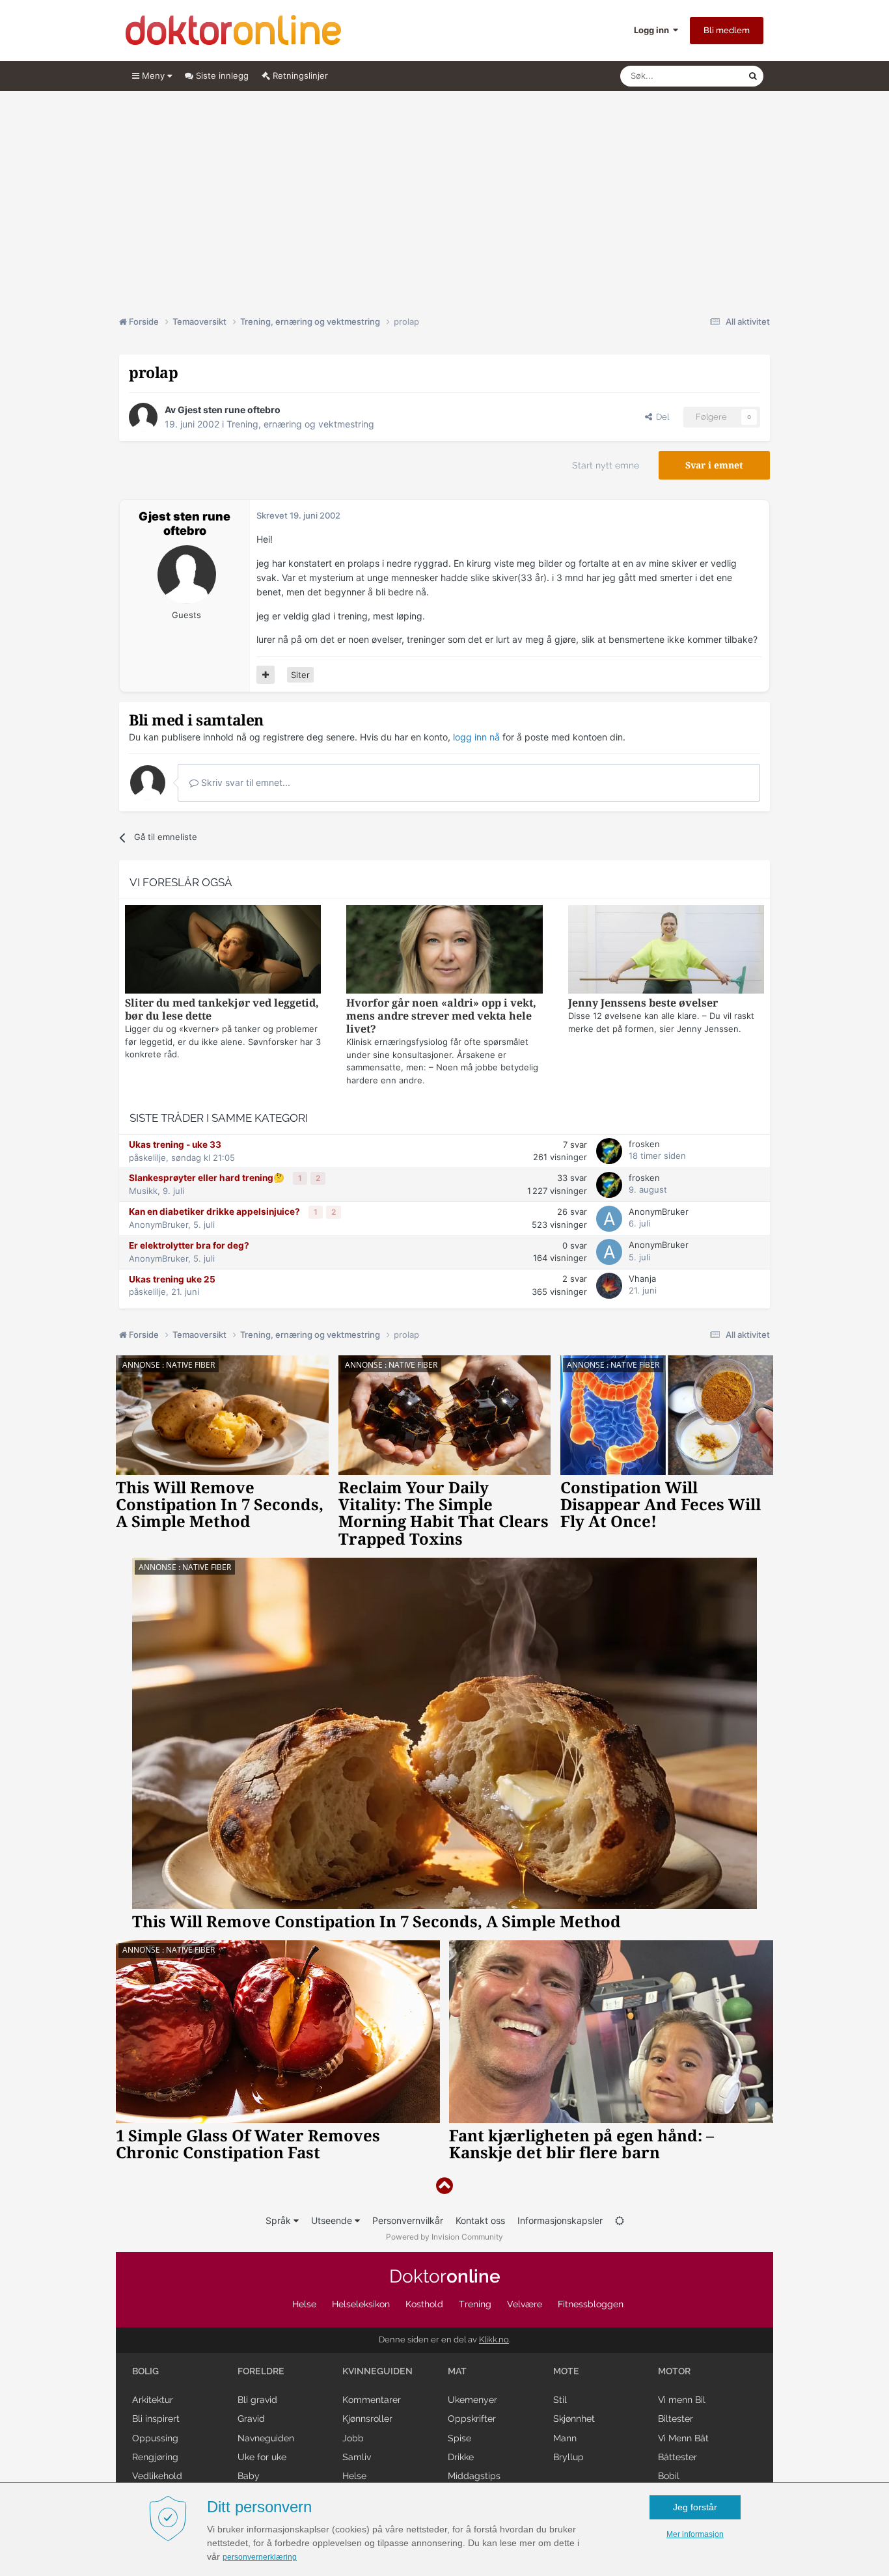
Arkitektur (153, 2400)
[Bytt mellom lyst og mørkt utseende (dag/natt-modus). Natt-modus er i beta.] (620, 2220)
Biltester (676, 2419)
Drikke (461, 2457)
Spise (459, 2438)
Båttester (677, 2457)
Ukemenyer (472, 2400)
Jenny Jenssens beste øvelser (643, 1003)
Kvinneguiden (377, 2371)
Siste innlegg (221, 75)
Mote (566, 2371)
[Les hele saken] (223, 951)
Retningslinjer (299, 75)
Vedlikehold (157, 2476)
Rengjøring (155, 2457)
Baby (249, 2476)
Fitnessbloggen (591, 2304)
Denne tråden (705, 76)
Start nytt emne (606, 465)
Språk (280, 2220)
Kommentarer (372, 2400)
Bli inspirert (156, 2419)
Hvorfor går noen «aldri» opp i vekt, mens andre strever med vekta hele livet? (441, 1016)
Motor (674, 2371)
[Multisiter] (266, 675)
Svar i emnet (714, 465)
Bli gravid (257, 2400)
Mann (565, 2438)
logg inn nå (476, 737)
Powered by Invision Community (444, 2237)
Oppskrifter (472, 2419)
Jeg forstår (695, 2507)
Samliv (357, 2457)
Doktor (445, 2276)
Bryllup (568, 2457)
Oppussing (155, 2438)
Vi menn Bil (682, 2400)
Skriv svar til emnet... (244, 782)
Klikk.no (494, 2339)
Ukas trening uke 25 (172, 1279)
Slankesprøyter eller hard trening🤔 (208, 1178)
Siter (300, 675)
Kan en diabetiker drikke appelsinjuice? (215, 1212)
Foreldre (261, 2371)
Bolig (145, 2371)
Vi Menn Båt (683, 2438)
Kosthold (424, 2304)
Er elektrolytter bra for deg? (189, 1245)
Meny (153, 75)
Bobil (669, 2476)
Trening (475, 2304)
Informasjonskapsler (560, 2220)
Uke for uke (262, 2457)
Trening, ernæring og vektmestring (300, 424)
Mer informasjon (695, 2534)
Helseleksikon (361, 2304)
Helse (304, 2304)
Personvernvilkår (408, 2220)
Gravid (251, 2419)
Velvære (525, 2304)
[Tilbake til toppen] (444, 2186)
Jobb (353, 2438)
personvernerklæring (260, 2557)
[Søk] (753, 76)
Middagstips (474, 2476)
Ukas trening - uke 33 (175, 1145)
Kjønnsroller (367, 2419)
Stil (560, 2400)
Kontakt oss (480, 2220)
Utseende (333, 2220)
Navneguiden (266, 2438)
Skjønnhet (574, 2419)
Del (661, 417)
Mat (457, 2371)
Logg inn (653, 30)
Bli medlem (727, 30)
